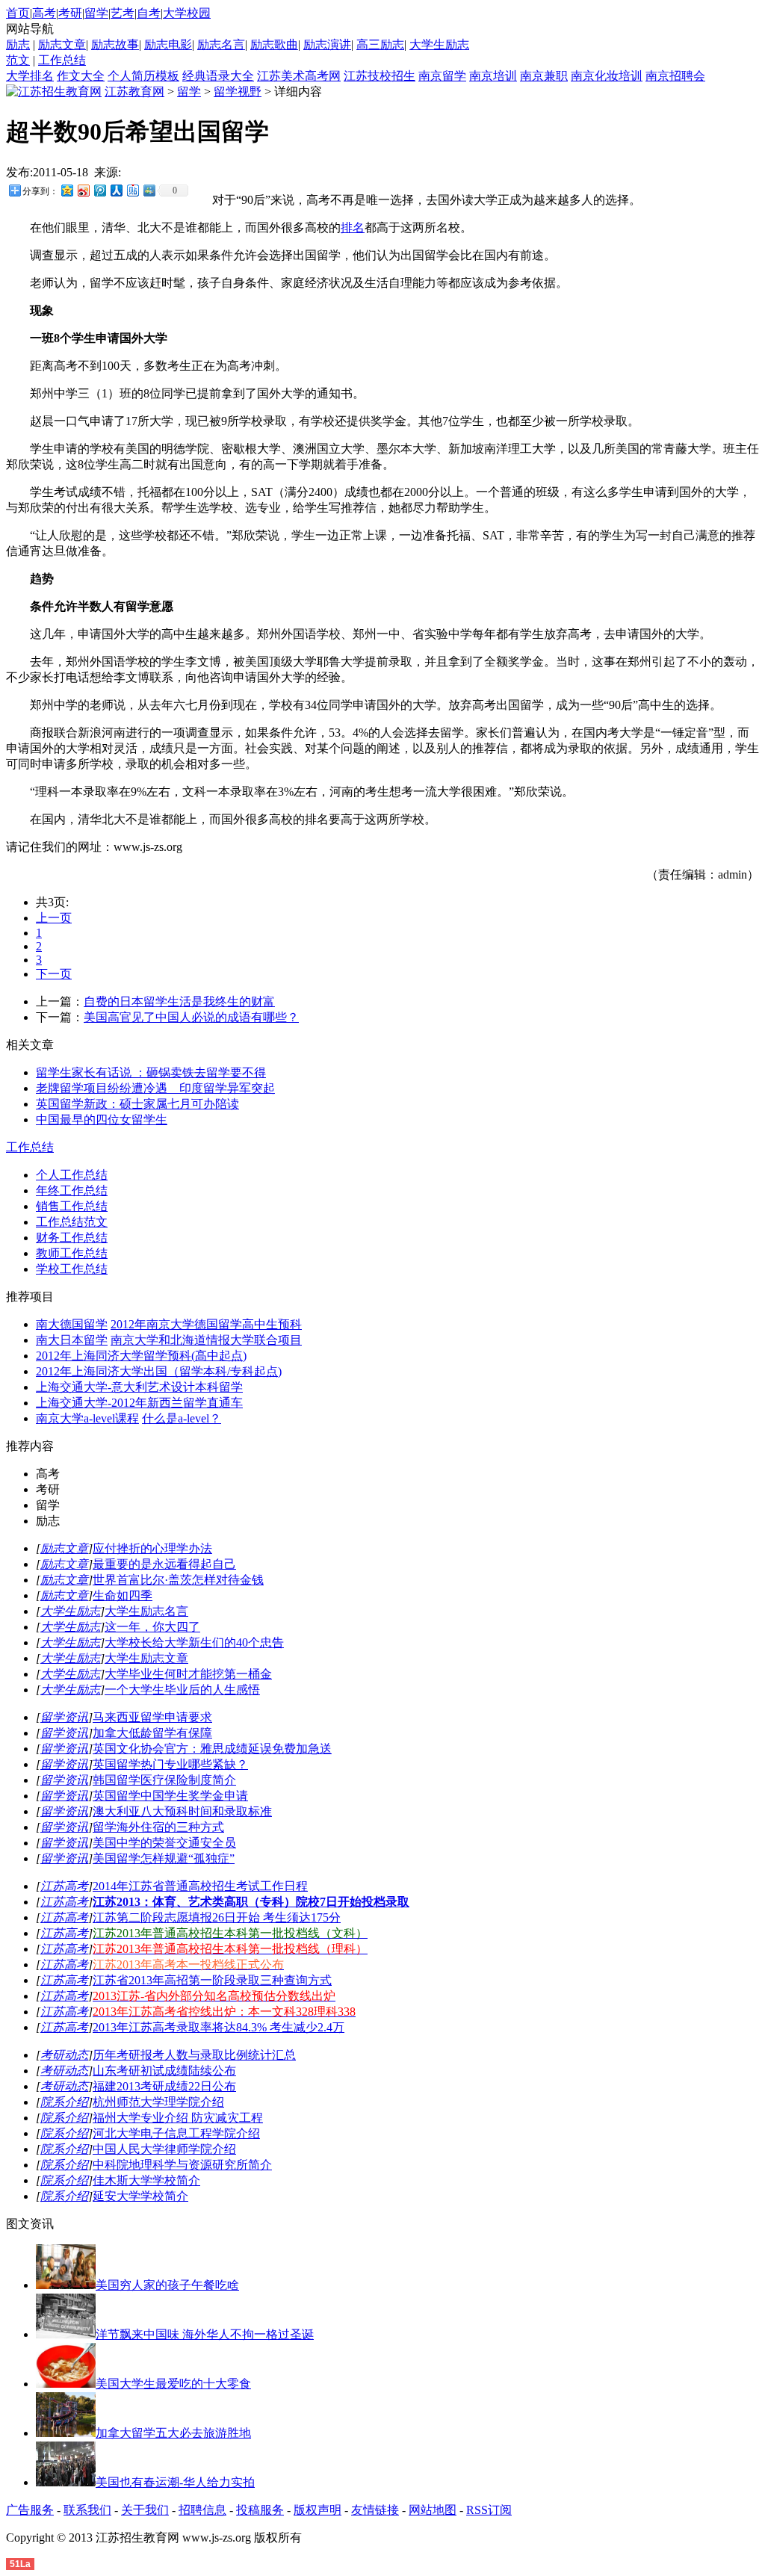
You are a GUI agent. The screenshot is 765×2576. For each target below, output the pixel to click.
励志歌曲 (274, 44)
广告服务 (30, 2510)
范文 (18, 60)
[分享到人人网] (116, 190)
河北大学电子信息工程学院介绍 (176, 2133)
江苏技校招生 (380, 76)
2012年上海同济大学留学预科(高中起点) (141, 1356)
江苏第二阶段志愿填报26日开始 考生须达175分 (217, 1917)
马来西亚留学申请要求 (152, 1717)
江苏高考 (64, 1886)
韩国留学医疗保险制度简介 (164, 1780)
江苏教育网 (134, 92)
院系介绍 (64, 2102)
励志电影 (168, 44)
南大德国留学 (72, 1324)
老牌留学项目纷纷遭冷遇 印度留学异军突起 (155, 1088)
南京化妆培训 (607, 76)
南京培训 (493, 76)
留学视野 (238, 92)
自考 (149, 13)
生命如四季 (123, 1595)
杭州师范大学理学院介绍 (158, 2102)
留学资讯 (64, 1717)
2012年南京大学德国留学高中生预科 (206, 1324)
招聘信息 (202, 2510)
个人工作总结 (72, 1175)
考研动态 (64, 2055)
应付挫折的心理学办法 (152, 1548)
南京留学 (442, 76)
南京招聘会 (675, 76)
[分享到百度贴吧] (132, 190)
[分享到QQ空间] (66, 190)
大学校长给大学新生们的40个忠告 (194, 1642)
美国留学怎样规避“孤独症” (164, 1858)
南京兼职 (544, 76)
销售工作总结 (72, 1206)
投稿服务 (260, 2510)
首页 (18, 13)
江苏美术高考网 (299, 76)
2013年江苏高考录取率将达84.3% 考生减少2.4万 (219, 2027)
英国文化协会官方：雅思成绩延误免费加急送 (212, 1749)
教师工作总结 (72, 1253)
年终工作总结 (72, 1191)
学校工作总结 (72, 1269)
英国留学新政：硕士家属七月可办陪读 (137, 1104)
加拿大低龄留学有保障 (152, 1733)
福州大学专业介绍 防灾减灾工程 (178, 2118)
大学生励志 (439, 44)
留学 (96, 13)
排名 (353, 227)
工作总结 (62, 60)
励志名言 (221, 44)
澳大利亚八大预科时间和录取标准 (182, 1811)
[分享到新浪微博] (83, 190)
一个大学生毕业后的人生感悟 (182, 1690)
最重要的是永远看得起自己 (164, 1564)
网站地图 (433, 2510)
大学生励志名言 (146, 1611)
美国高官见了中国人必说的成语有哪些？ (191, 1017)
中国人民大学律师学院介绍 (164, 2149)
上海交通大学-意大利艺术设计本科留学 (139, 1387)
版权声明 (318, 2510)
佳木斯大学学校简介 (146, 2180)
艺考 (123, 13)
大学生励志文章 (146, 1658)
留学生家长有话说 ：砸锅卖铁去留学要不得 (151, 1072)
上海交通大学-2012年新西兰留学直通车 (139, 1403)
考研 (70, 13)
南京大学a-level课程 (87, 1418)
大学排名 (30, 76)
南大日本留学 (72, 1340)
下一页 (54, 974)
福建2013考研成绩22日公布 (164, 2086)
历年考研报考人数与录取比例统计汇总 (194, 2055)
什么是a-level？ (182, 1418)
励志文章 (62, 44)
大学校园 (187, 13)
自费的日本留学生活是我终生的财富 (179, 1001)
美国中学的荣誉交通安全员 (164, 1843)
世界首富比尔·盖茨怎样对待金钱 (178, 1580)
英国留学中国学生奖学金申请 (170, 1796)
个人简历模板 (143, 76)
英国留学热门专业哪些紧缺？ (170, 1764)
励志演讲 (327, 44)
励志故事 (115, 44)
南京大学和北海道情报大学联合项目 (206, 1340)
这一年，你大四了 (152, 1627)
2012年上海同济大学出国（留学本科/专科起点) (159, 1371)
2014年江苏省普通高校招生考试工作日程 (200, 1886)
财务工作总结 (72, 1238)
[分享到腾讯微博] (99, 190)
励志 (18, 44)
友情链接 (375, 2510)
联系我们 (87, 2510)
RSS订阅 (489, 2510)
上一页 (54, 918)
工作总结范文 (72, 1222)
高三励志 (380, 44)
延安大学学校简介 (140, 2196)
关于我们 (145, 2510)
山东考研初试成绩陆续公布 (164, 2071)
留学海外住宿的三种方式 (158, 1827)
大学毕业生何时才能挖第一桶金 (188, 1674)
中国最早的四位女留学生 (102, 1120)
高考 (44, 13)
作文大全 (81, 76)
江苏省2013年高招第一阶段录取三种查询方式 (212, 1980)
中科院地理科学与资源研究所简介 (182, 2165)
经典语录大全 (218, 76)
